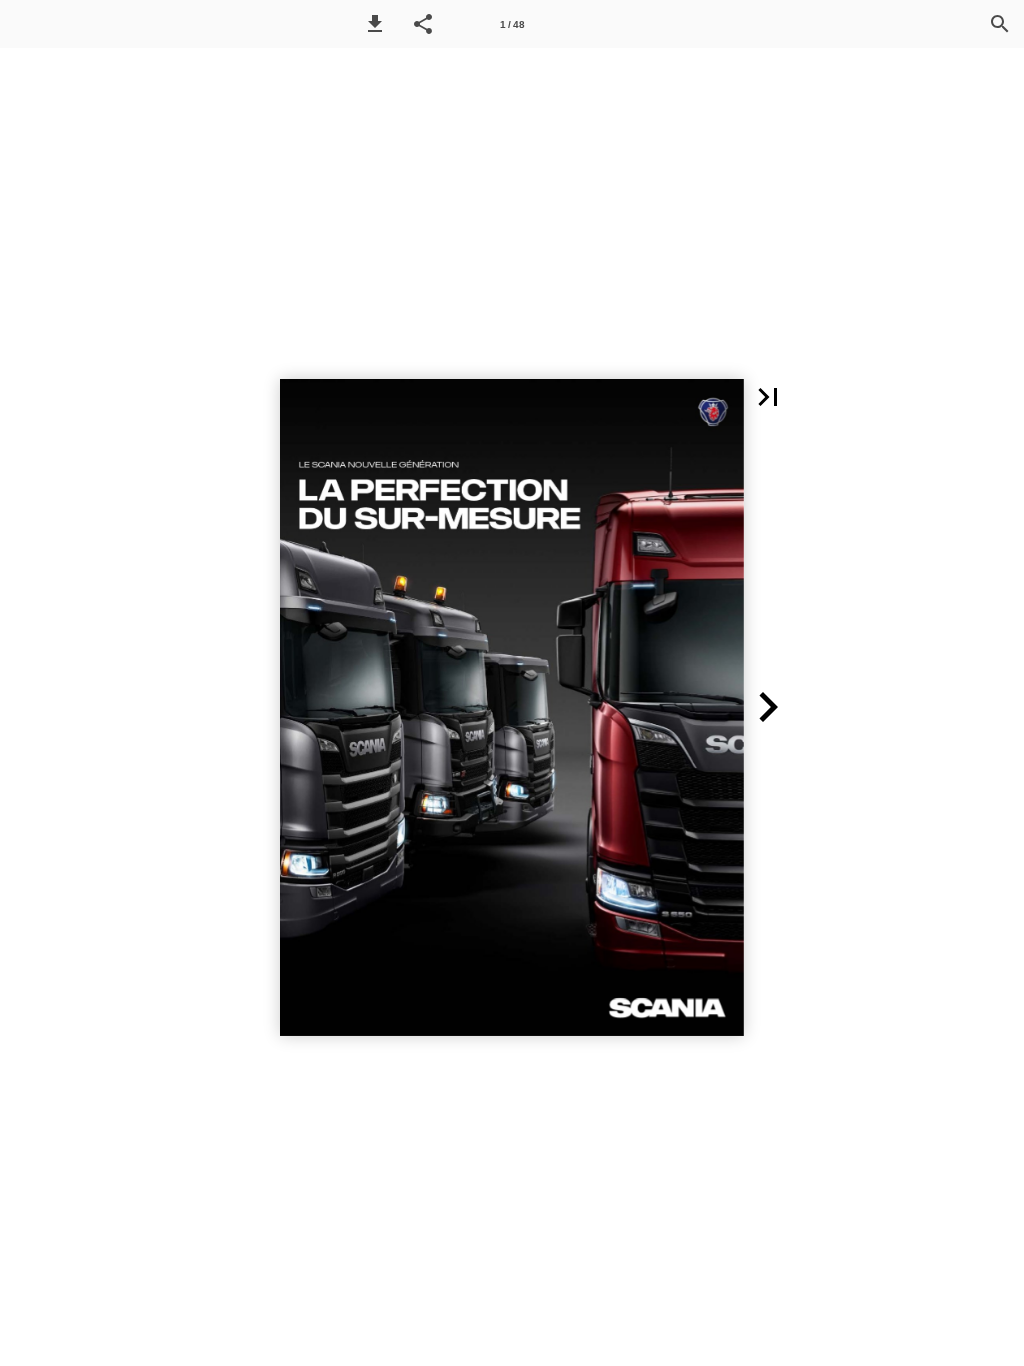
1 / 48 (512, 24)
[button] (375, 24)
